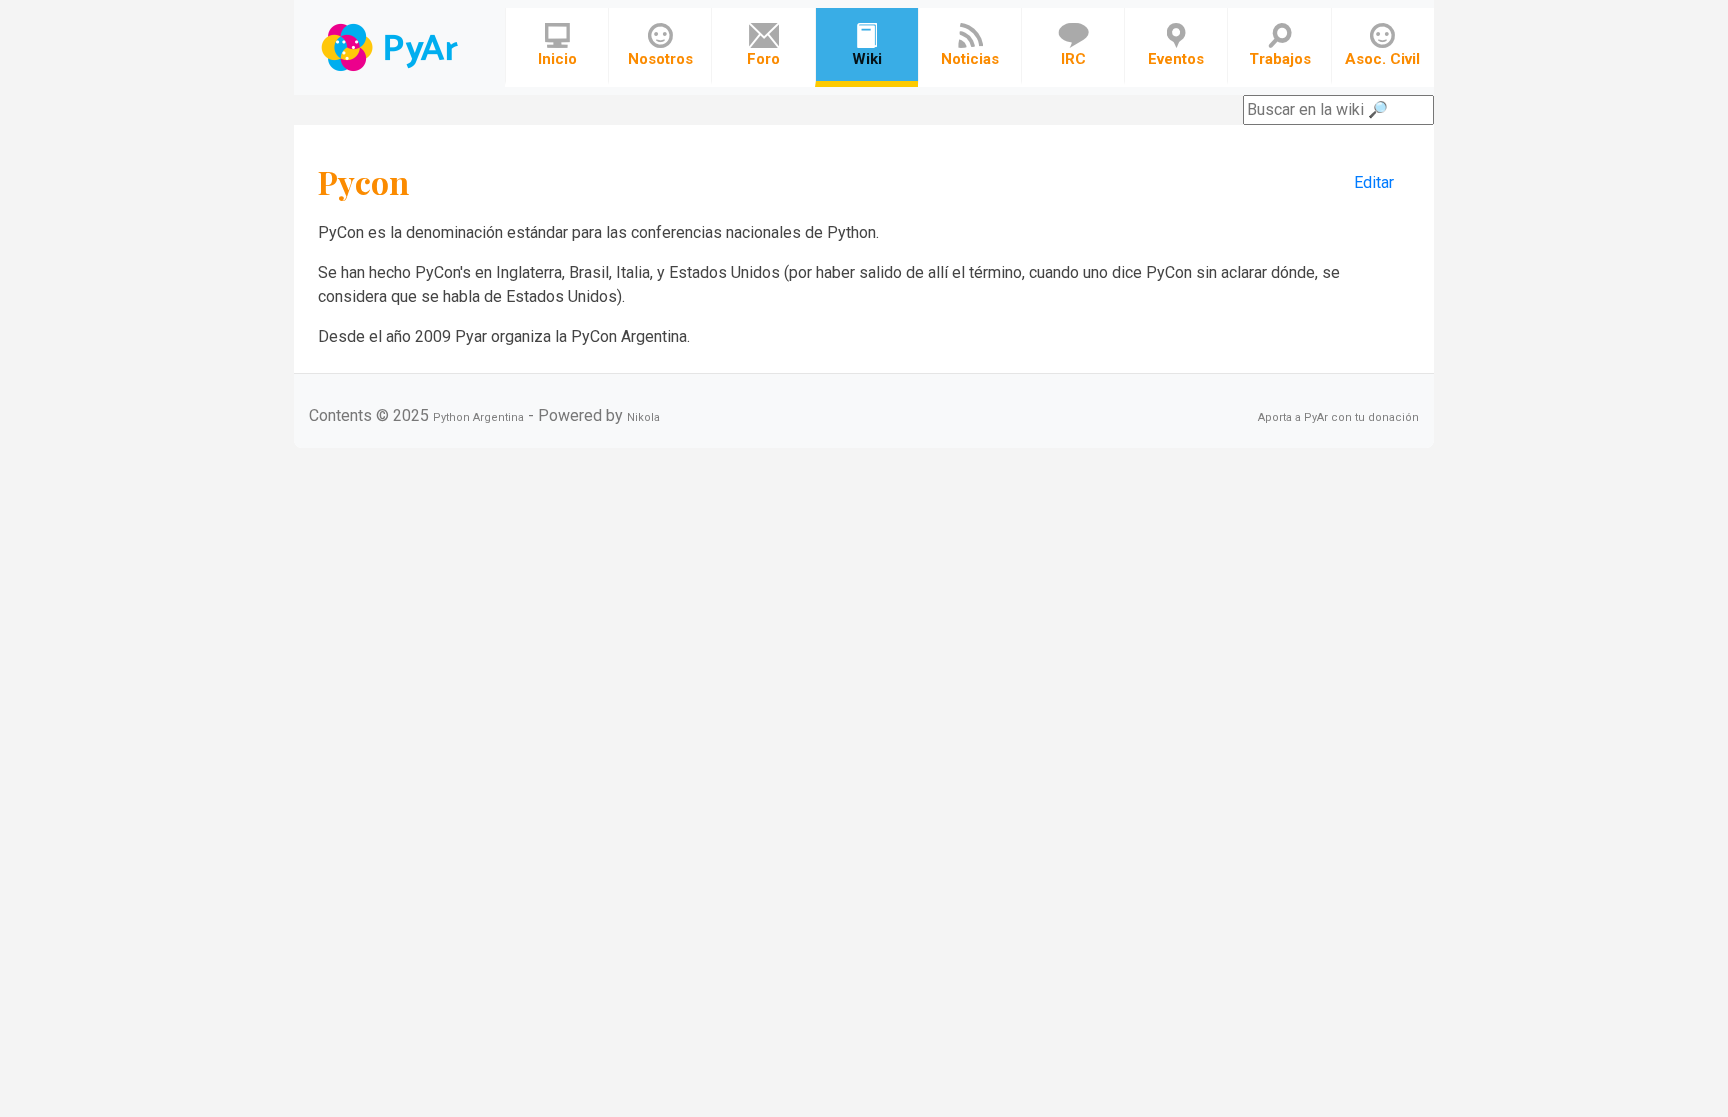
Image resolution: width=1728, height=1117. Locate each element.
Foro (763, 59)
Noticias (970, 59)
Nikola (643, 417)
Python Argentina (478, 417)
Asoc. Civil (1382, 59)
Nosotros (660, 59)
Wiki (867, 59)
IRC (1073, 59)
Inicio (557, 59)
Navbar (391, 47)
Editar (1374, 182)
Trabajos (1280, 59)
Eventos (1176, 59)
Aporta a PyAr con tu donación (1338, 417)
